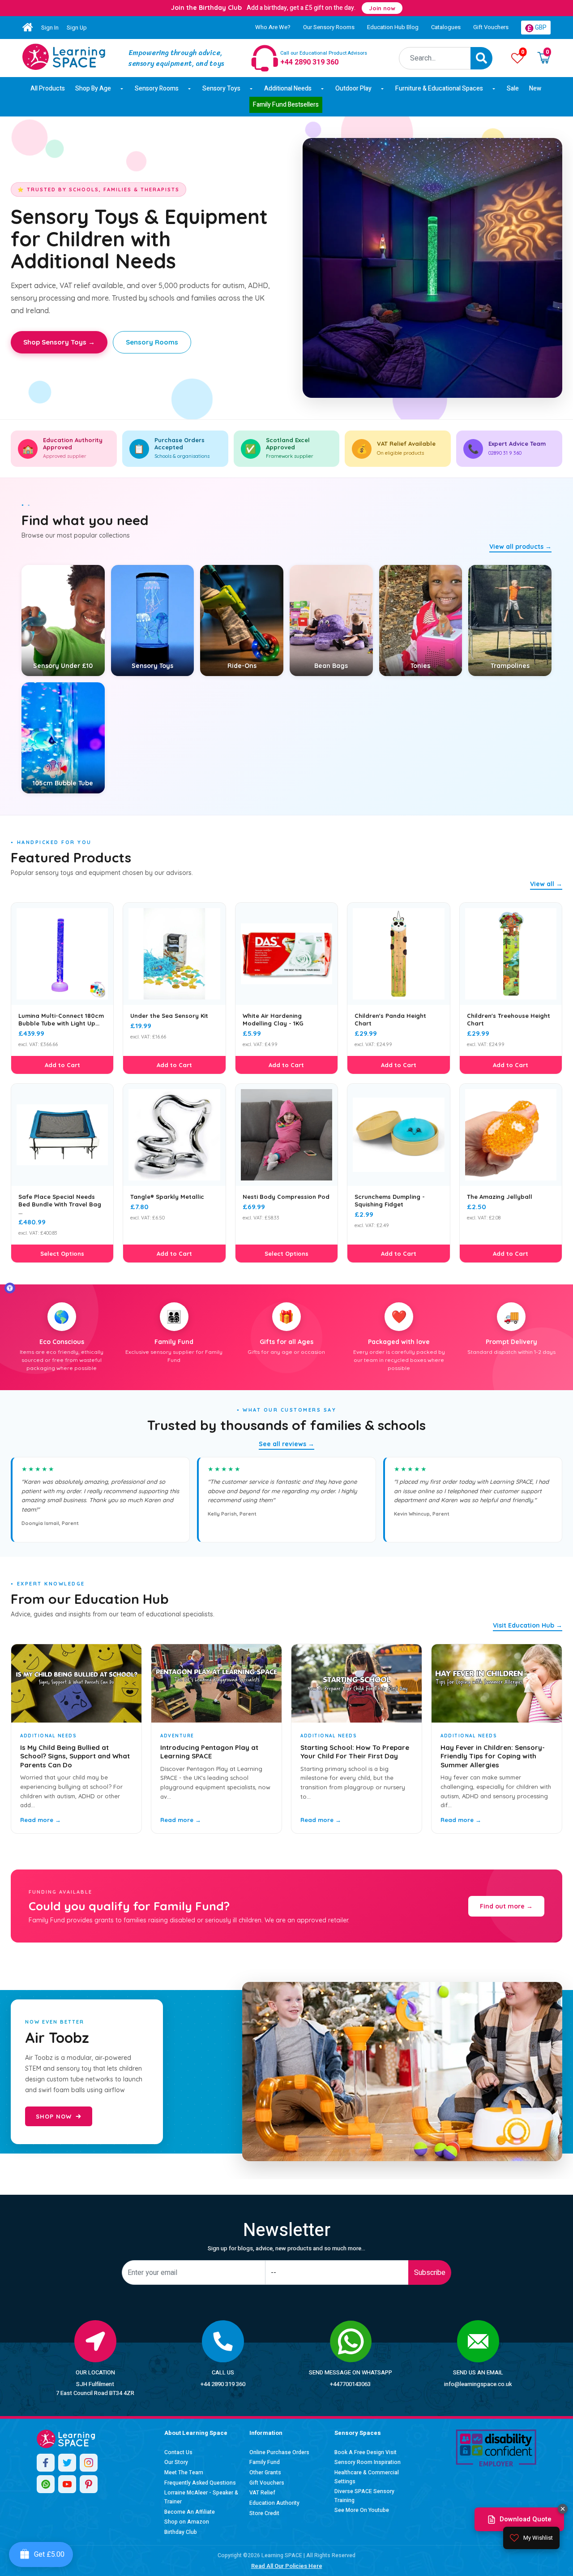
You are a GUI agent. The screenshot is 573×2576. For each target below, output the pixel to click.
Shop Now (54, 2116)
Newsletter (287, 2230)
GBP (540, 28)
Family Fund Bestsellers (286, 105)
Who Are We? (273, 27)
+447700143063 (350, 2384)
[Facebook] (46, 2463)
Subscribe (430, 2273)
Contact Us (178, 2452)
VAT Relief (262, 2493)
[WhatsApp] (46, 2484)
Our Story (176, 2462)
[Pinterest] (89, 2484)
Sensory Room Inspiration (368, 2462)
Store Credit (264, 2513)
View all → (546, 884)
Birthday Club (181, 2532)
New (535, 88)
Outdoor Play (353, 88)
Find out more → (506, 1906)
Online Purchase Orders (279, 2452)
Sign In (50, 28)
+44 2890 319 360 (223, 2384)
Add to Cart (62, 1065)
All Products (48, 88)
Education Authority (274, 2503)
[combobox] (435, 58)
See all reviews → (286, 1444)
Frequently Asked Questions (200, 2483)
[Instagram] (89, 2463)
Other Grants (265, 2473)
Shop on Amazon (187, 2522)
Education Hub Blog (393, 27)
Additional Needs (288, 88)
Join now (382, 8)
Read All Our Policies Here (287, 2566)
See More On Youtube (362, 2510)
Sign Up (77, 28)
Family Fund (265, 2462)
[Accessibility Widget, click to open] (10, 1288)
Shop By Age (93, 88)
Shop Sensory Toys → (59, 342)
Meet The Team (184, 2473)
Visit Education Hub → (528, 1625)
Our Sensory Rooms (329, 27)
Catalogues (446, 27)
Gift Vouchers (491, 27)
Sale (513, 88)
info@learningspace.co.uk (478, 2384)
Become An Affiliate (190, 2512)
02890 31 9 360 (505, 453)
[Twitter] (67, 2463)
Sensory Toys (221, 88)
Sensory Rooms (157, 88)
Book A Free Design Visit (366, 2452)
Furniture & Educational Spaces (439, 88)
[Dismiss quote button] (563, 2509)
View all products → (520, 547)
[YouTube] (67, 2484)
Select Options (62, 1254)
